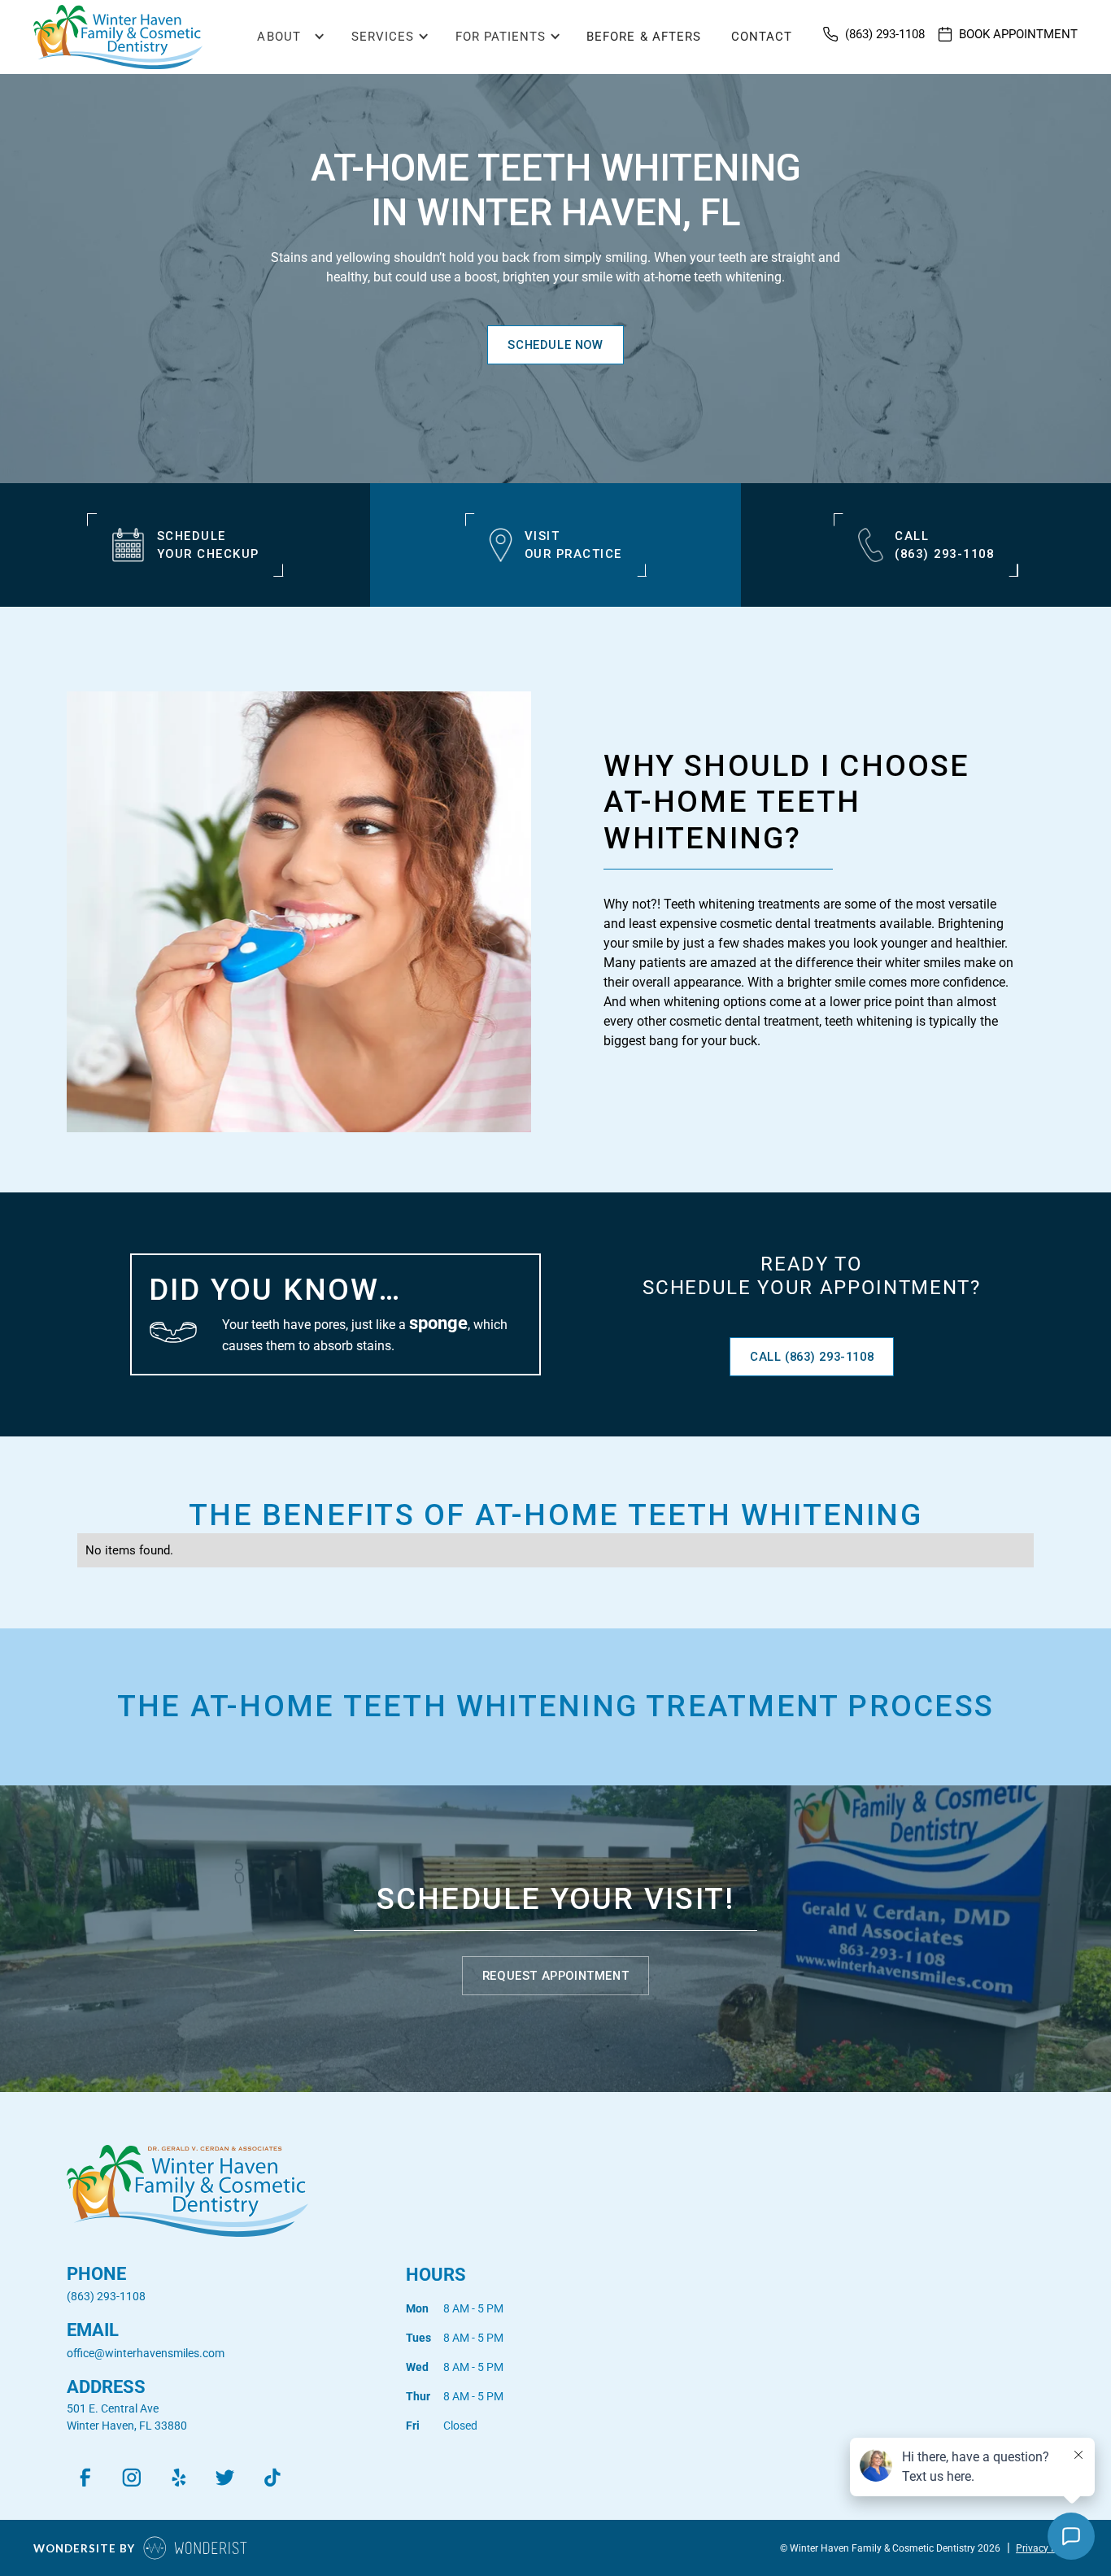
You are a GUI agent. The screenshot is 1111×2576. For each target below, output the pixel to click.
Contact (762, 37)
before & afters (644, 37)
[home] (118, 37)
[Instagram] (131, 2477)
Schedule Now (555, 345)
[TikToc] (272, 2477)
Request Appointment (555, 1976)
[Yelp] (179, 2477)
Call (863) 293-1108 (812, 1357)
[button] (283, 37)
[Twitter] (225, 2477)
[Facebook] (85, 2477)
